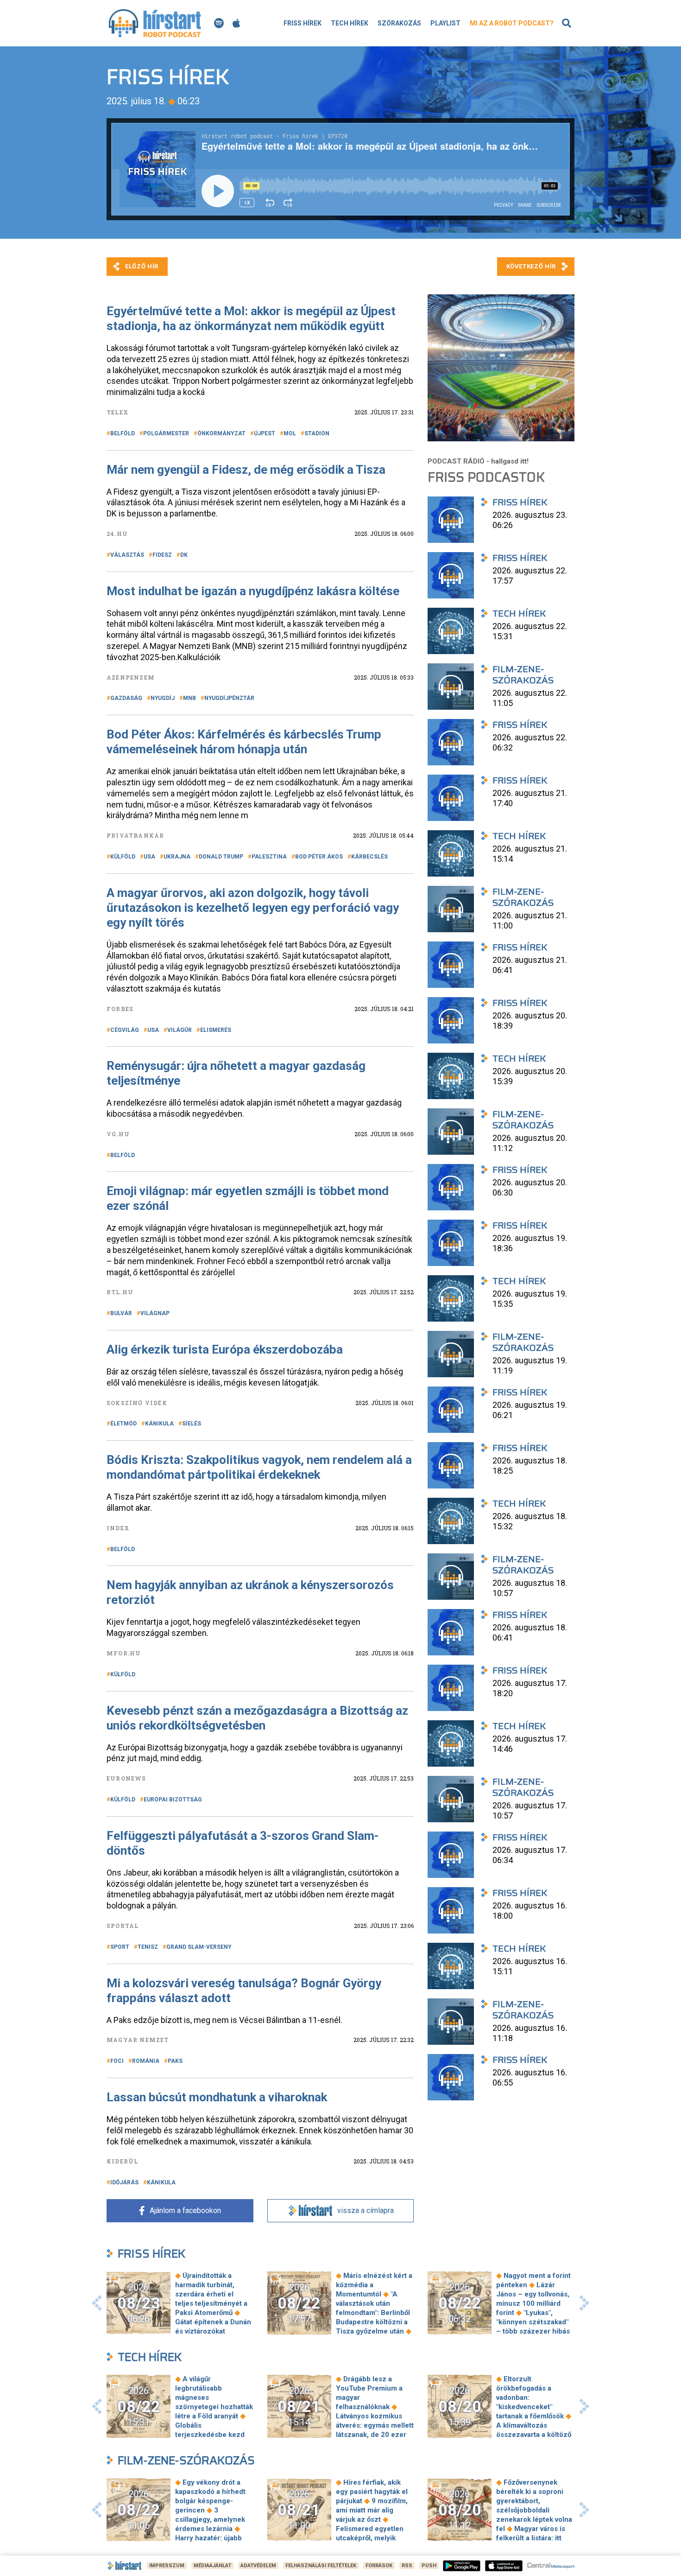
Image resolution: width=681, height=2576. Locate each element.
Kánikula (159, 1424)
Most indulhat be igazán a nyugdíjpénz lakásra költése (253, 591)
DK (184, 555)
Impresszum (167, 2566)
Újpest (265, 433)
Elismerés (216, 1030)
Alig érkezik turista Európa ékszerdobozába (225, 1349)
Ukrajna (177, 857)
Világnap (155, 1313)
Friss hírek (303, 23)
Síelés (192, 1424)
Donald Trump (221, 857)
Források (379, 2566)
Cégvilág (125, 1030)
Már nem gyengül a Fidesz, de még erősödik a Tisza (246, 470)
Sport (120, 1947)
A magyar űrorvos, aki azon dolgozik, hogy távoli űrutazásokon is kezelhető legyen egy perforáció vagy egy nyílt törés (253, 908)
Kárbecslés (369, 857)
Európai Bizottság (173, 1800)
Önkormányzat (221, 433)
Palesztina (269, 857)
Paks (175, 2061)
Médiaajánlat (212, 2566)
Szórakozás (399, 23)
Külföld (123, 857)
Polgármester (166, 433)
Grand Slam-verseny (199, 1947)
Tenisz (148, 1947)
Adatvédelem (258, 2566)
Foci (117, 2061)
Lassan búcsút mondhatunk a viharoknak (217, 2097)
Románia (146, 2061)
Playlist (445, 23)
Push (429, 2566)
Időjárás (124, 2182)
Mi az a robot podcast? (512, 23)
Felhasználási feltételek (321, 2566)
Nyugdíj (163, 698)
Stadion (317, 433)
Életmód (123, 1424)
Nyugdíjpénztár (229, 698)
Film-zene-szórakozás (186, 2460)
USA (149, 857)
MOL (290, 433)
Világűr (180, 1030)
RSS (407, 2566)
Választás (127, 555)
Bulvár (121, 1313)
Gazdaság (126, 698)
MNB (189, 698)
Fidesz (162, 555)
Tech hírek (350, 23)
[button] (97, 2303)
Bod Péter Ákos (319, 857)
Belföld (123, 433)
